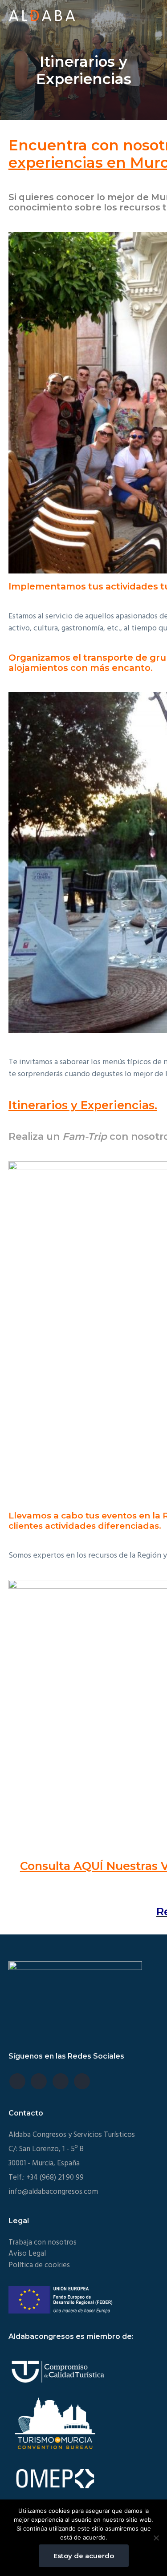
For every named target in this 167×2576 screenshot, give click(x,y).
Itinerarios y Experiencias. (83, 1105)
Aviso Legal (27, 2254)
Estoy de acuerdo (84, 2556)
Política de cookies (39, 2265)
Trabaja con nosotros (43, 2243)
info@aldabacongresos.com (53, 2192)
